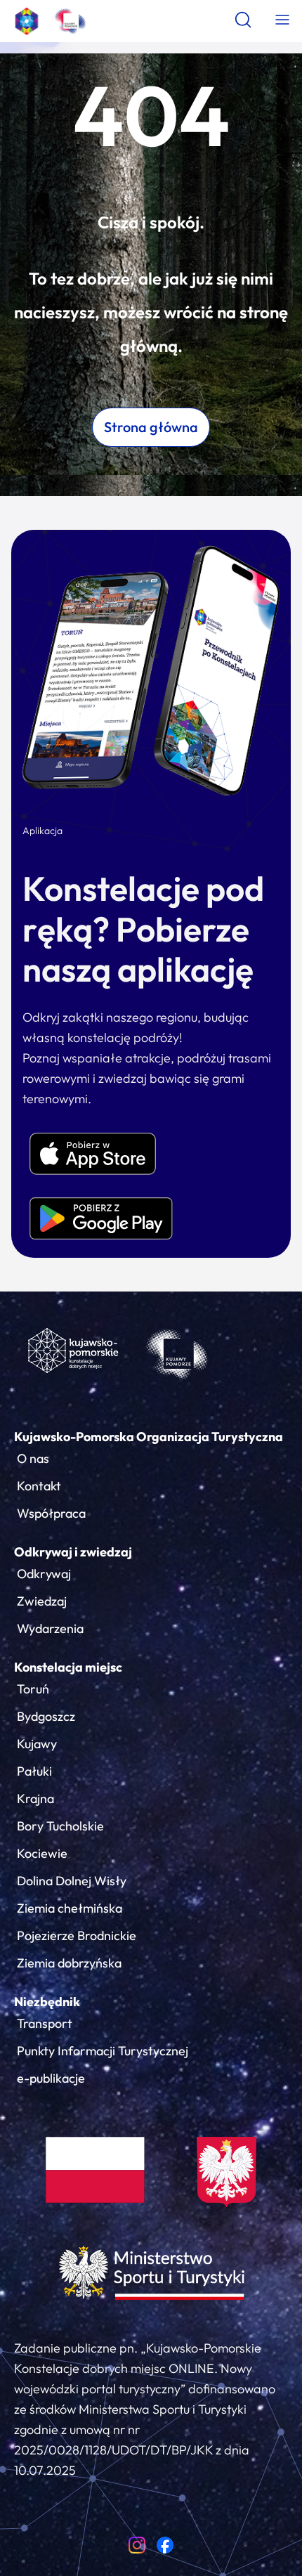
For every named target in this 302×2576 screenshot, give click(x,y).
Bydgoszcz (46, 1716)
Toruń (33, 1689)
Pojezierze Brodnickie (77, 1936)
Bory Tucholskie (60, 1826)
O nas (33, 1458)
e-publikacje (51, 2078)
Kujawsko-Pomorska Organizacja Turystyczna (149, 1437)
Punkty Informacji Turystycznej (103, 2051)
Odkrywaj (44, 1574)
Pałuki (34, 1771)
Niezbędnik (47, 2002)
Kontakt (39, 1486)
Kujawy (37, 1744)
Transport (45, 2023)
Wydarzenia (50, 1628)
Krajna (35, 1798)
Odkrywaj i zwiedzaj (73, 1552)
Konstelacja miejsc (68, 1667)
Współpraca (51, 1513)
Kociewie (42, 1853)
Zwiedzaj (42, 1601)
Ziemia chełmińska (70, 1908)
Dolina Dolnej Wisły (72, 1881)
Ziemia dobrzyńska (69, 1963)
